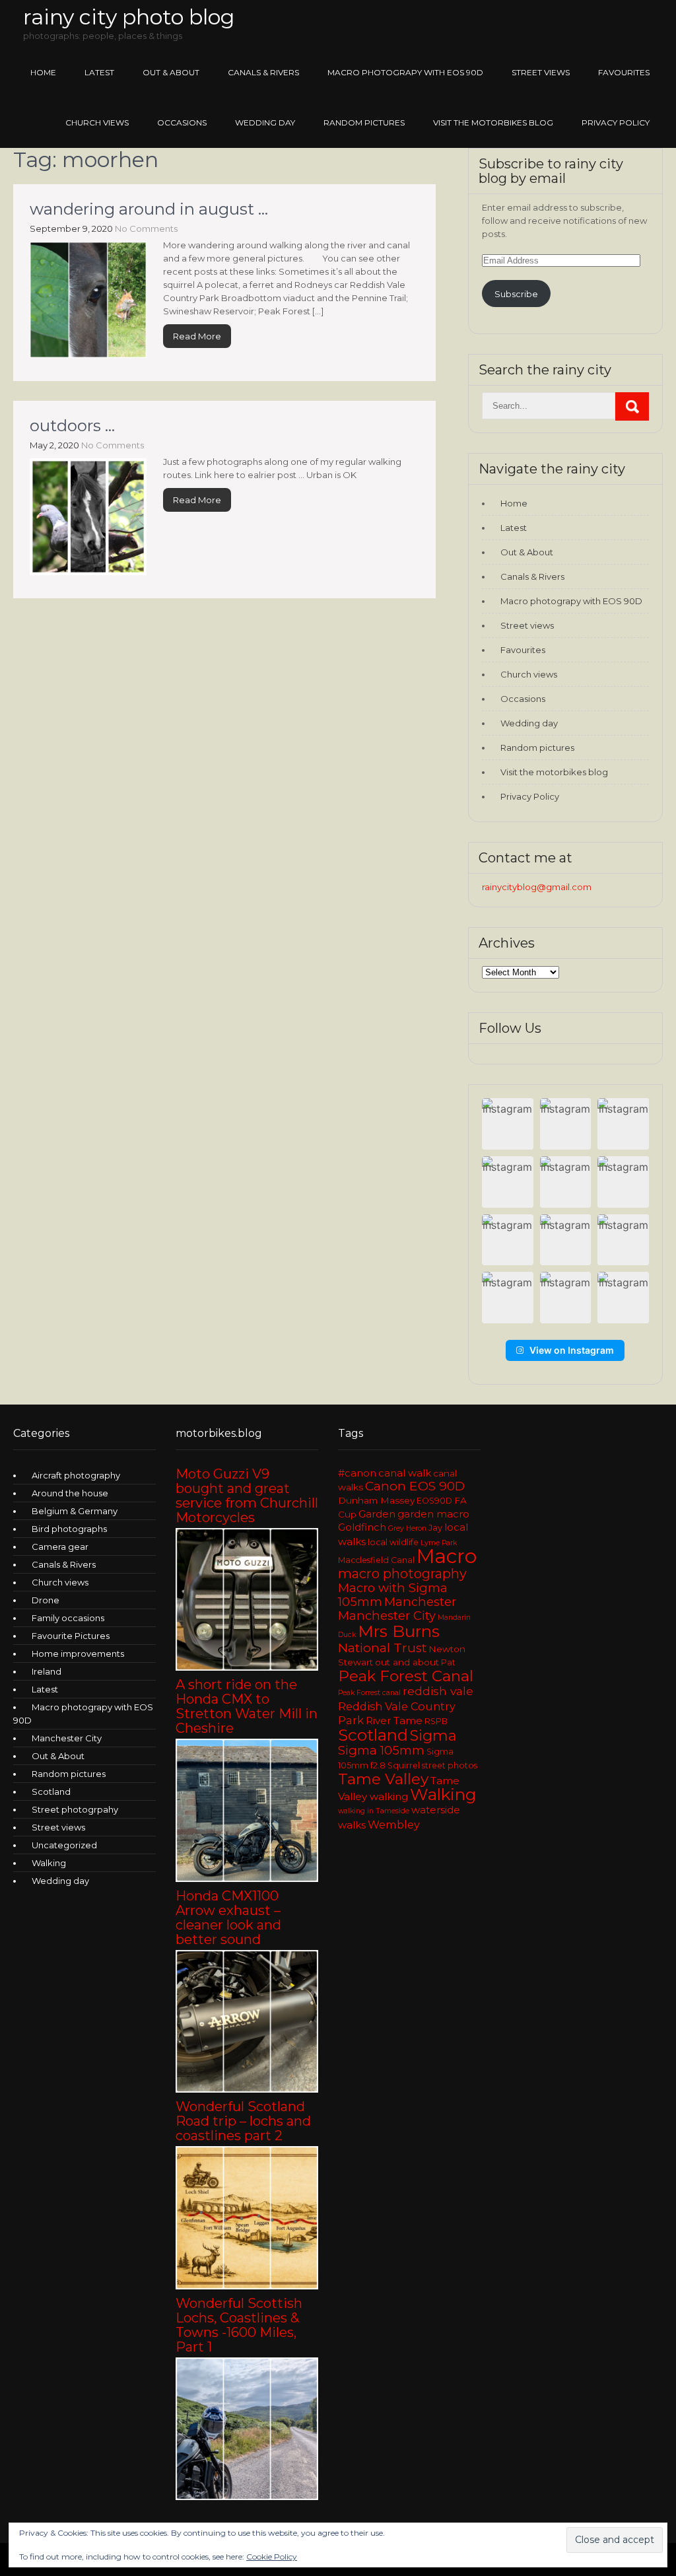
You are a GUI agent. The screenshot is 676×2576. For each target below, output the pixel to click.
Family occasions (68, 1618)
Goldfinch (362, 1527)
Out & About (171, 72)
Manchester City (67, 1738)
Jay (435, 1528)
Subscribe (516, 294)
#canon (357, 1473)
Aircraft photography (76, 1475)
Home (43, 72)
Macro (447, 1556)
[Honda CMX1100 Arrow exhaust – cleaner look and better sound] (247, 2089)
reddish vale (438, 1691)
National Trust (382, 1648)
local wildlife (393, 1542)
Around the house (70, 1493)
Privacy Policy (616, 122)
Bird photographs (69, 1529)
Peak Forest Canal (406, 1676)
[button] (508, 1124)
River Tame (394, 1721)
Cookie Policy (272, 2557)
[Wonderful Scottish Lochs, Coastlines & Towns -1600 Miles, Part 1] (247, 2497)
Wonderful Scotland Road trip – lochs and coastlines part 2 (243, 2121)
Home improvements (78, 1654)
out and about (407, 1662)
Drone (46, 1600)
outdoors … (72, 426)
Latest (99, 72)
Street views (541, 72)
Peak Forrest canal (369, 1693)
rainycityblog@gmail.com (537, 887)
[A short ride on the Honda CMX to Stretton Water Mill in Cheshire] (247, 1879)
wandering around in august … (149, 209)
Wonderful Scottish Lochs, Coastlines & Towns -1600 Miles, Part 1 (239, 2325)
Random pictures (364, 122)
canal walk (405, 1473)
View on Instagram (572, 1350)
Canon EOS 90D (415, 1486)
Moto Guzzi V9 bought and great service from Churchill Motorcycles (247, 1496)
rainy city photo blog (129, 17)
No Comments (146, 228)
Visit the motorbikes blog (493, 122)
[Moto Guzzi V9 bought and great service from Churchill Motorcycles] (247, 1667)
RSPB (436, 1721)
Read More (197, 336)
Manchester (420, 1602)
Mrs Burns (399, 1631)
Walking (49, 1863)
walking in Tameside (374, 1811)
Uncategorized (64, 1845)
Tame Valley (383, 1779)
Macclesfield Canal (376, 1560)
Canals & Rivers (263, 72)
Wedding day (265, 122)
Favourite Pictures (71, 1636)
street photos (450, 1765)
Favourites (624, 72)
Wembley (394, 1825)
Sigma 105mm (381, 1750)
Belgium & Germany (75, 1511)
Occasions (182, 122)
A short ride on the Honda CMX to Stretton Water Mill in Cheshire (247, 1706)
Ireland (47, 1671)
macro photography (402, 1574)
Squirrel (404, 1765)
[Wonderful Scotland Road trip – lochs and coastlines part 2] (247, 2286)
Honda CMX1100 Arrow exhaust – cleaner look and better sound (228, 1918)
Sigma (433, 1736)
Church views (97, 122)
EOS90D (434, 1501)
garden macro (433, 1514)
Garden (377, 1514)
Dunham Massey (376, 1500)
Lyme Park (439, 1543)
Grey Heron (407, 1528)
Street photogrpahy (75, 1809)
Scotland (51, 1792)
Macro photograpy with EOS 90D (405, 72)
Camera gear (60, 1547)
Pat (448, 1662)
